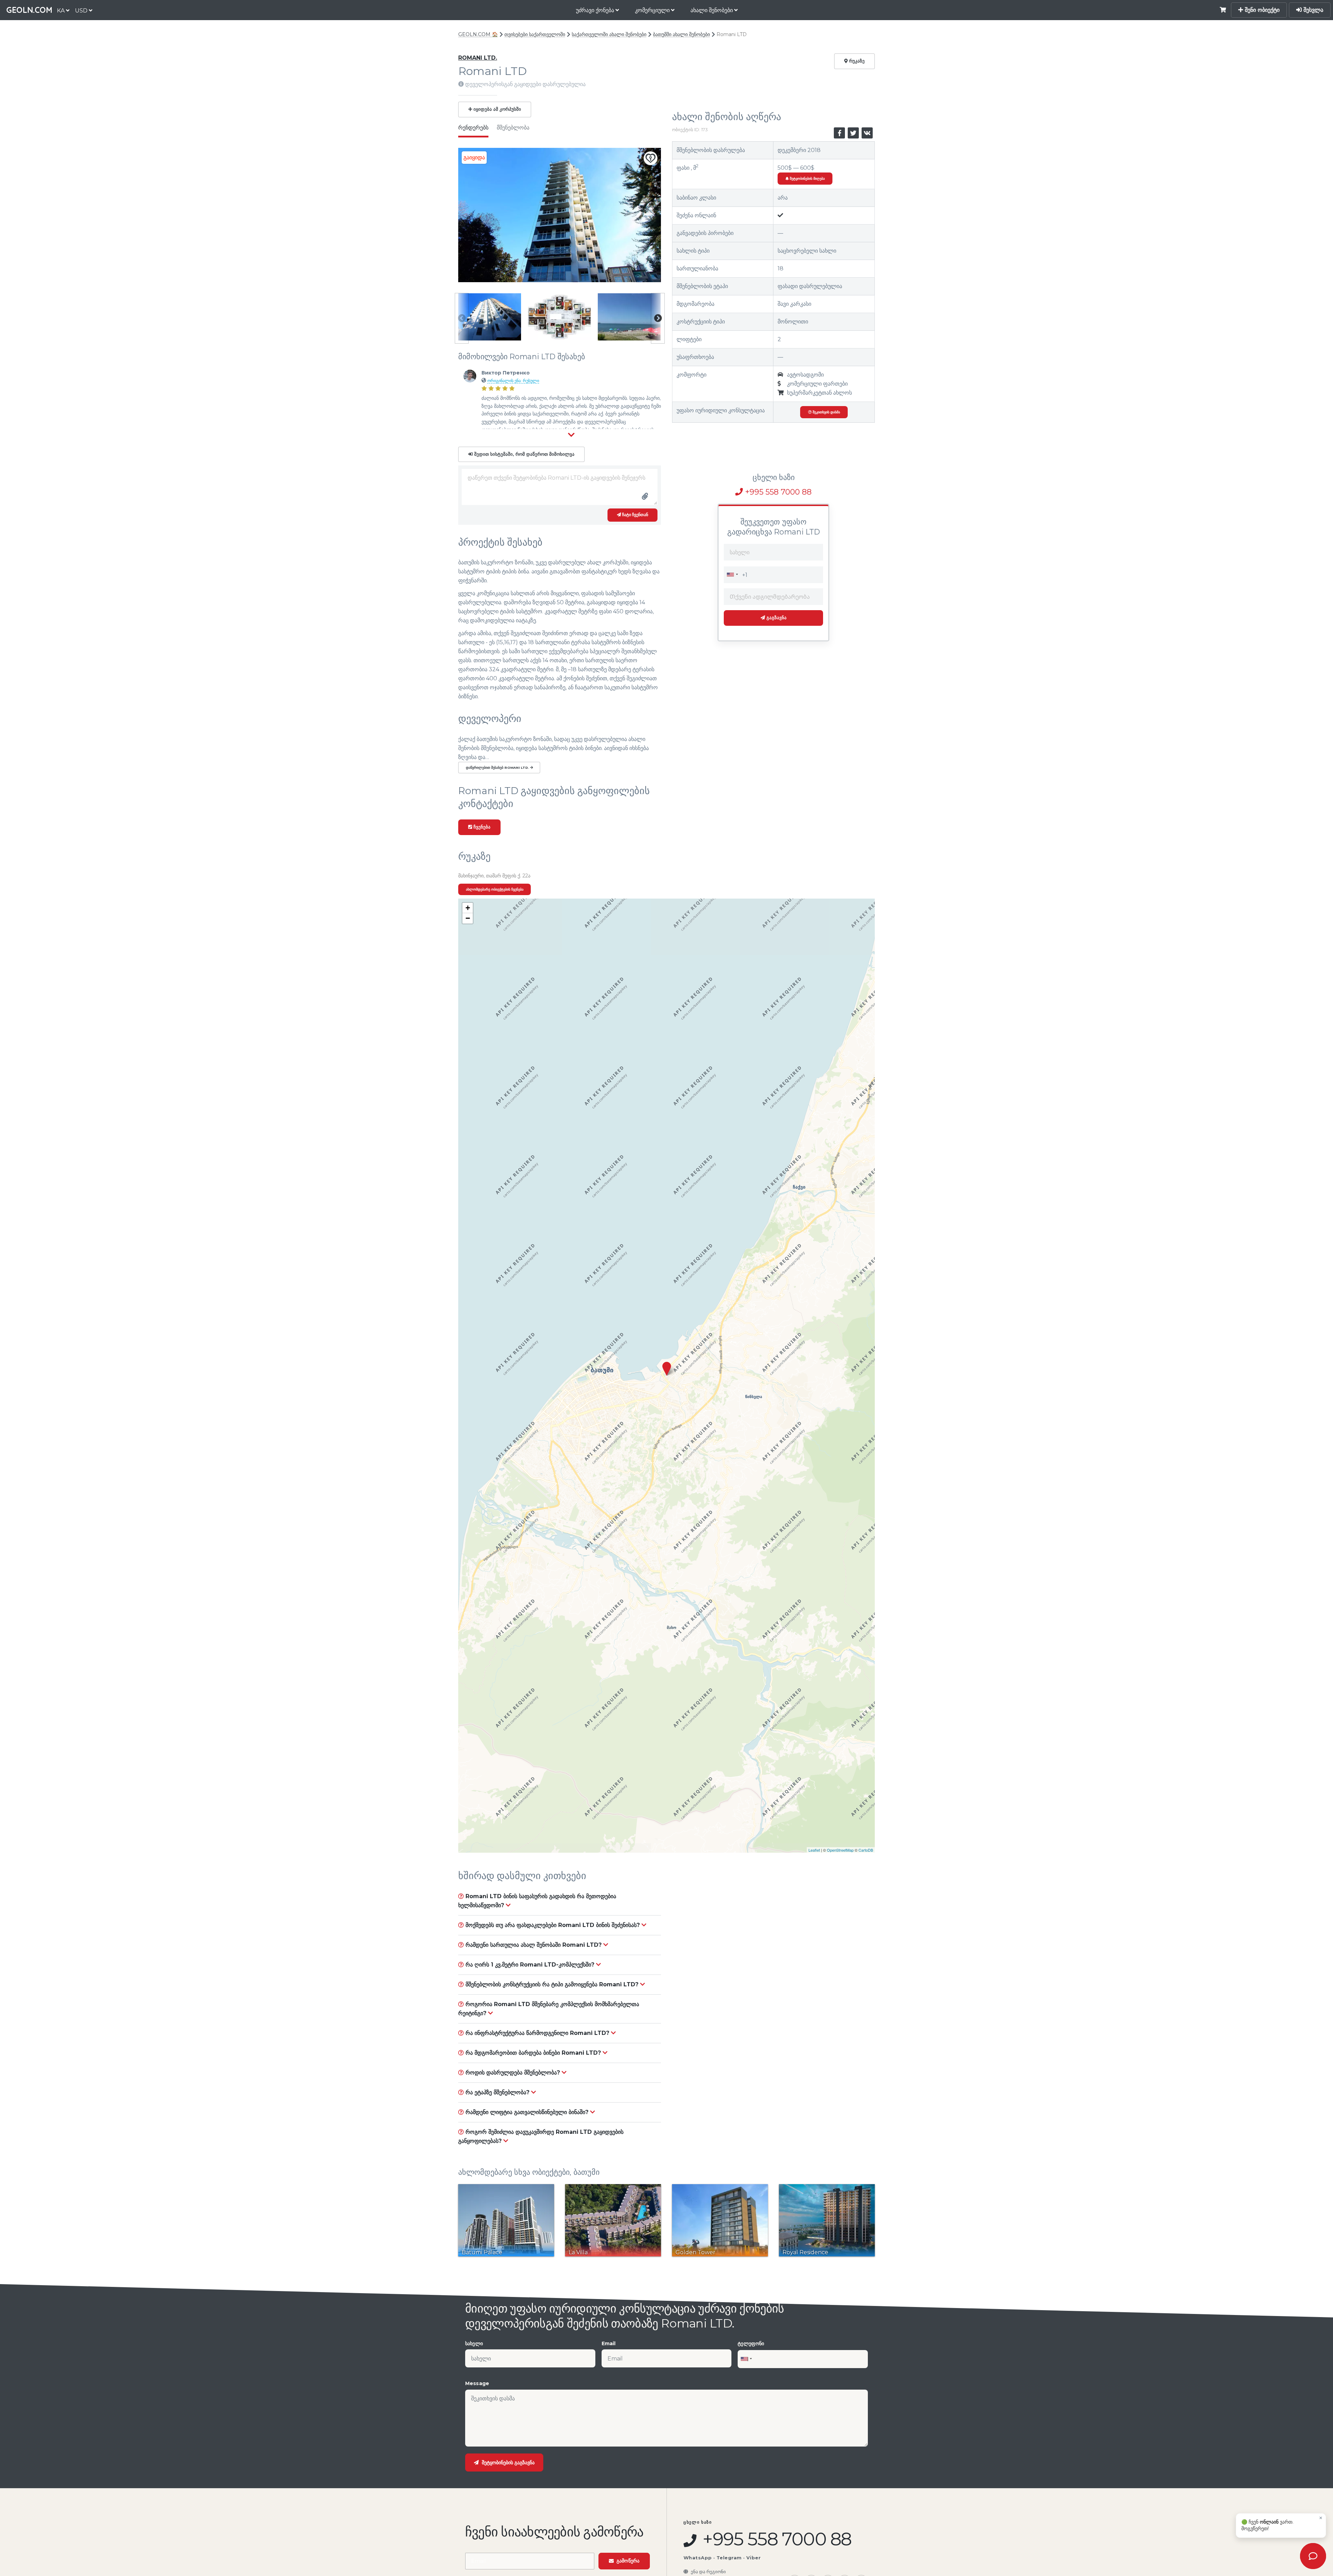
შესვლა (1313, 10)
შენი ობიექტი (1261, 10)
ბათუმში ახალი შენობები (681, 34)
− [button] (468, 918)
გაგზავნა (776, 618)
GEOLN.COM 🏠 (478, 34)
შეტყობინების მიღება (807, 179)
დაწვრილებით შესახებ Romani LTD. (498, 768)
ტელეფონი (751, 2343)
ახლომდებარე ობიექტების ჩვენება (495, 889)
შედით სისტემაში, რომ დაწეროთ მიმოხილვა (524, 454)
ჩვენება (481, 827)
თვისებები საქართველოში (535, 34)
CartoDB (866, 1850)
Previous (462, 318)
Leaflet (814, 1850)
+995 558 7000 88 (777, 492)
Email (609, 2343)
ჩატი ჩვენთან (635, 515)
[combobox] (732, 574)
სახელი (474, 2343)
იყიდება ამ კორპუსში (497, 109)
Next (658, 318)
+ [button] (468, 908)
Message (477, 2383)
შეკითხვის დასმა (826, 412)
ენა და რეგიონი (708, 2571)
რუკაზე (856, 61)
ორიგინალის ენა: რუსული (513, 381)
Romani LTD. (478, 58)
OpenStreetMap (840, 1850)
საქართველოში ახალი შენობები (609, 34)
